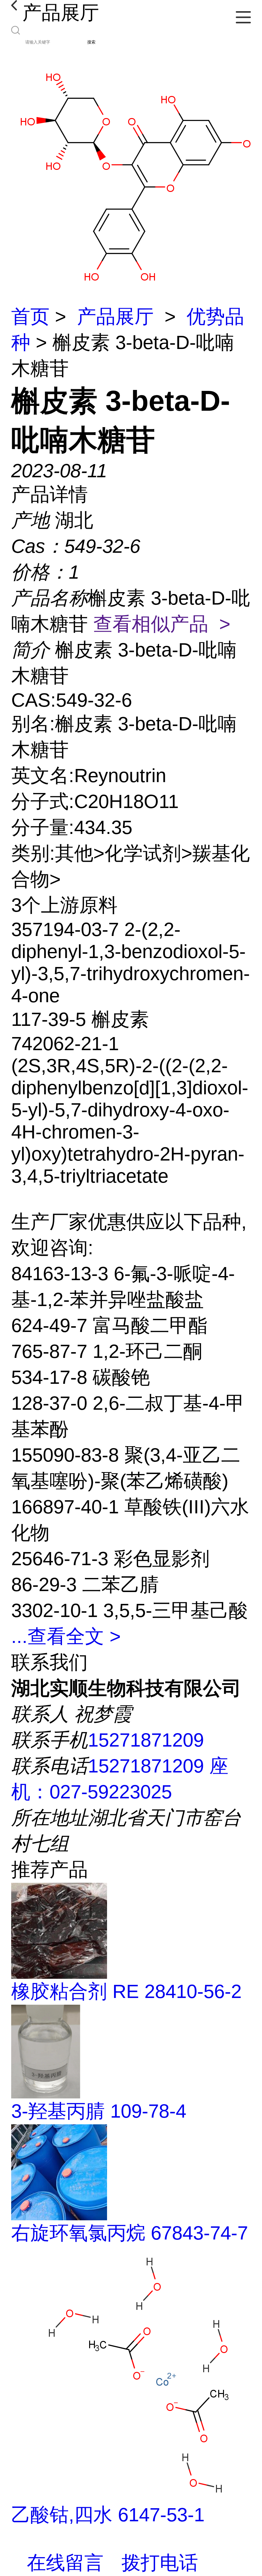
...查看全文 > (66, 1636)
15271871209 (146, 1740)
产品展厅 (115, 317)
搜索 (91, 42)
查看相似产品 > (162, 624)
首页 (30, 317)
